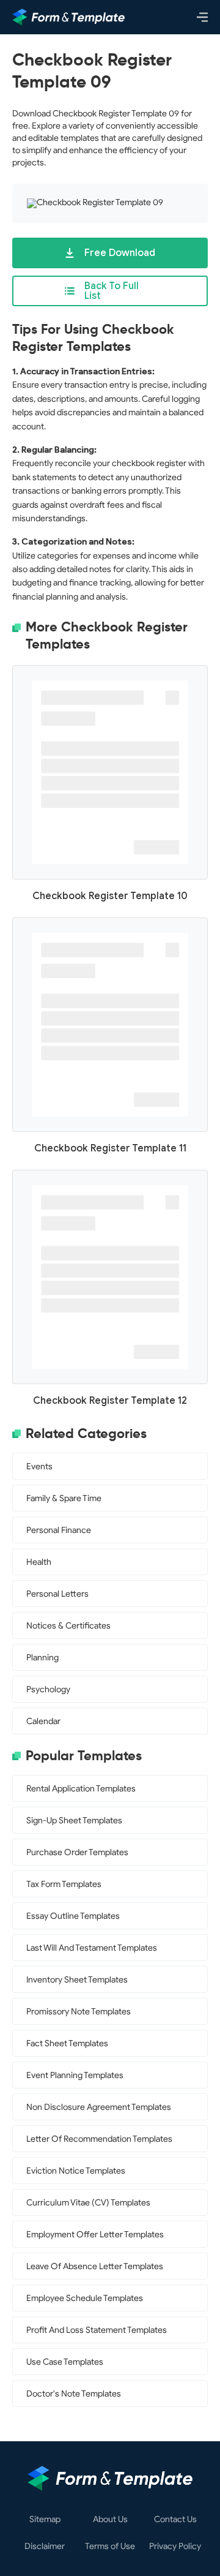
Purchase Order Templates (77, 1852)
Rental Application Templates (81, 1789)
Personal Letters (57, 1594)
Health (39, 1562)
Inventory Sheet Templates (77, 1980)
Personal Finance (59, 1530)
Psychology (48, 1689)
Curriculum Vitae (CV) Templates (88, 2203)
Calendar (43, 1721)
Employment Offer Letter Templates (95, 2235)
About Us (110, 2520)
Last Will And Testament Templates (92, 1948)
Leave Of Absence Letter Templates (95, 2266)
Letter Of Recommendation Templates (99, 2139)
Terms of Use (110, 2547)
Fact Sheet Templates (67, 2043)
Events (39, 1467)
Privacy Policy (175, 2547)
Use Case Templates (65, 2362)
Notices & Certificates (68, 1626)
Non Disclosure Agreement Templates (99, 2107)
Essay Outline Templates (73, 1916)
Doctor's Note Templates (74, 2394)
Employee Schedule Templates (85, 2298)
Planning (42, 1658)
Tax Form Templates (64, 1884)
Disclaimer (45, 2547)
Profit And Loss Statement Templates (97, 2330)
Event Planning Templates (75, 2075)
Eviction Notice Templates (76, 2171)
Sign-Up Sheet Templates (74, 1821)
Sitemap (45, 2520)
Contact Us (175, 2520)
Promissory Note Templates (79, 2012)
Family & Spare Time (64, 1498)
